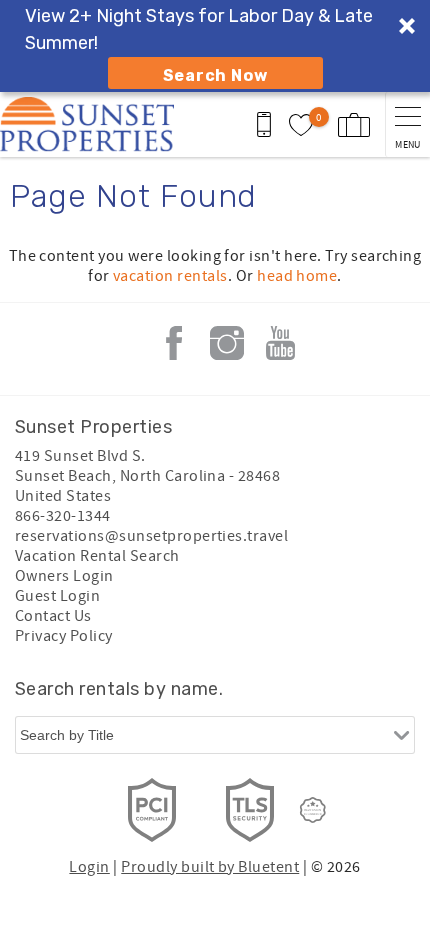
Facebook (174, 343)
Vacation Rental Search (97, 556)
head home (297, 276)
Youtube (280, 343)
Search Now (215, 75)
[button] (215, 46)
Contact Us (53, 616)
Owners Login (64, 576)
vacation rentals (170, 276)
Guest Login (57, 596)
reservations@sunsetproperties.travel (151, 536)
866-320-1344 (63, 516)
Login (89, 867)
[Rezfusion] (313, 810)
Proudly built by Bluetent (210, 867)
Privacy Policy (64, 636)
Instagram (227, 343)
